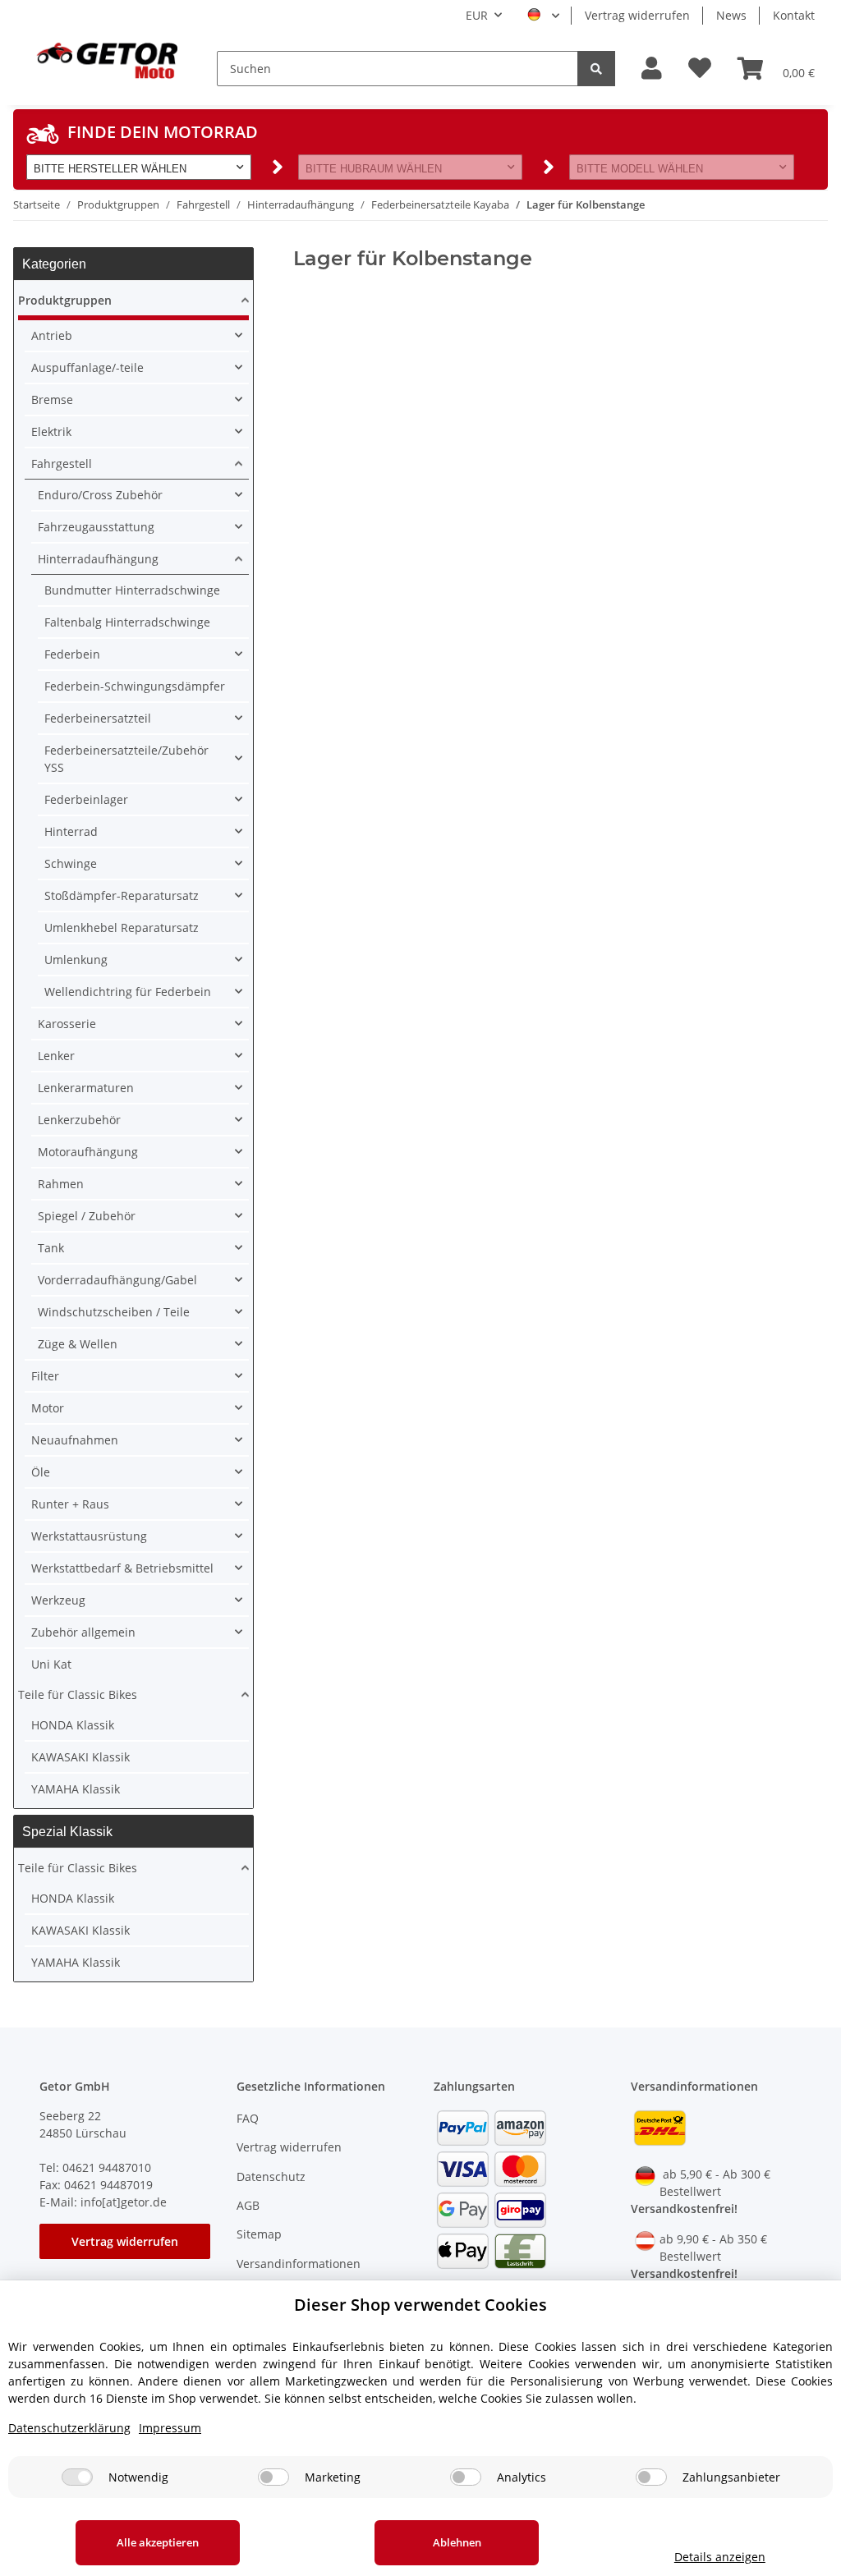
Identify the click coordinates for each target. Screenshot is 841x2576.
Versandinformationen (299, 2264)
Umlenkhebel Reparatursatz (122, 928)
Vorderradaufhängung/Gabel (117, 1280)
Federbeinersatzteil (98, 718)
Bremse (52, 399)
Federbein (72, 654)
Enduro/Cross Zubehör (100, 495)
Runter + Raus (70, 1504)
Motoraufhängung (88, 1152)
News (731, 15)
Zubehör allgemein (83, 1632)
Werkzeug (58, 1600)
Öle (41, 1472)
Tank (51, 1248)
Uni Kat (51, 1664)
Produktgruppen (65, 300)
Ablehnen (457, 2542)
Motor (48, 1408)
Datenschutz (271, 2177)
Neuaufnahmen (75, 1440)
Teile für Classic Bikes (78, 1694)
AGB (248, 2205)
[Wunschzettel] (700, 69)
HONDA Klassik (73, 1725)
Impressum (170, 2428)
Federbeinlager (86, 799)
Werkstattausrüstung (89, 1536)
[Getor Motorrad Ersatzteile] (105, 59)
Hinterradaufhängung (98, 559)
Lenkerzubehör (79, 1120)
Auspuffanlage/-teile (87, 367)
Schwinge (71, 863)
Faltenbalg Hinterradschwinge (127, 622)
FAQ (248, 2118)
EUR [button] (477, 15)
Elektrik (51, 432)
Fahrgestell (62, 464)
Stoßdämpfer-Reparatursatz (122, 895)
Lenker (56, 1056)
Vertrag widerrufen (637, 15)
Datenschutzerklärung (69, 2428)
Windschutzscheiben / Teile (114, 1312)
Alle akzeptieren (158, 2542)
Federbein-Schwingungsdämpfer (135, 686)
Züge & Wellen (78, 1344)
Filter (45, 1376)
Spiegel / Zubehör (87, 1216)
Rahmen (61, 1184)
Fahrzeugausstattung (96, 527)
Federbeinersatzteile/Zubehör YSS (126, 759)
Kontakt (794, 15)
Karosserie (67, 1024)
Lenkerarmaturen (86, 1088)
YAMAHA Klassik (76, 1789)
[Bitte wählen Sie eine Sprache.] (543, 16)
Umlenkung (76, 960)
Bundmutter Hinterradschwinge (132, 590)
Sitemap (259, 2234)
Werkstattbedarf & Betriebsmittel (122, 1568)
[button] (652, 69)
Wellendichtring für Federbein (128, 992)
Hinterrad (71, 831)
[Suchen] (596, 69)
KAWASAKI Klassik (80, 1757)
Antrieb (52, 335)
